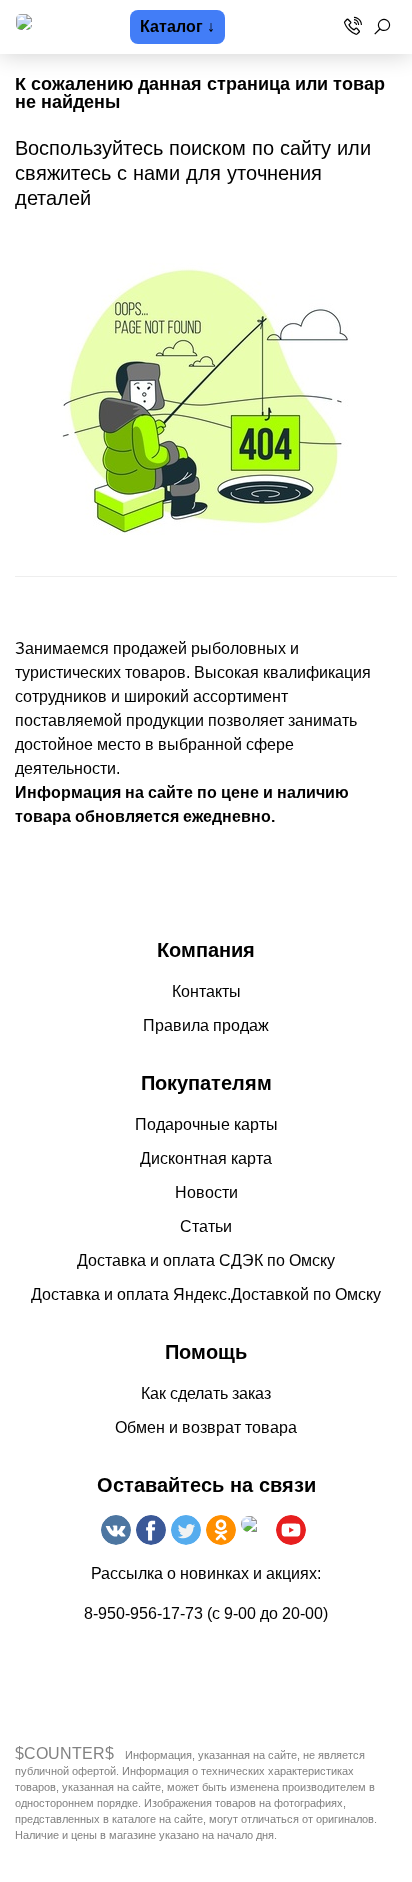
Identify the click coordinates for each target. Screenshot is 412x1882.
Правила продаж (206, 1025)
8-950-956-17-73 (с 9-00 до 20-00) (206, 1613)
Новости (206, 1192)
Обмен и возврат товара (206, 1427)
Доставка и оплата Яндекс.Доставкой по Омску (206, 1294)
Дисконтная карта (206, 1158)
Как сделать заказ (206, 1393)
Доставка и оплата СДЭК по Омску (206, 1260)
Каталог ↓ (177, 26)
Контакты (206, 991)
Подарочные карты (206, 1124)
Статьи (206, 1226)
